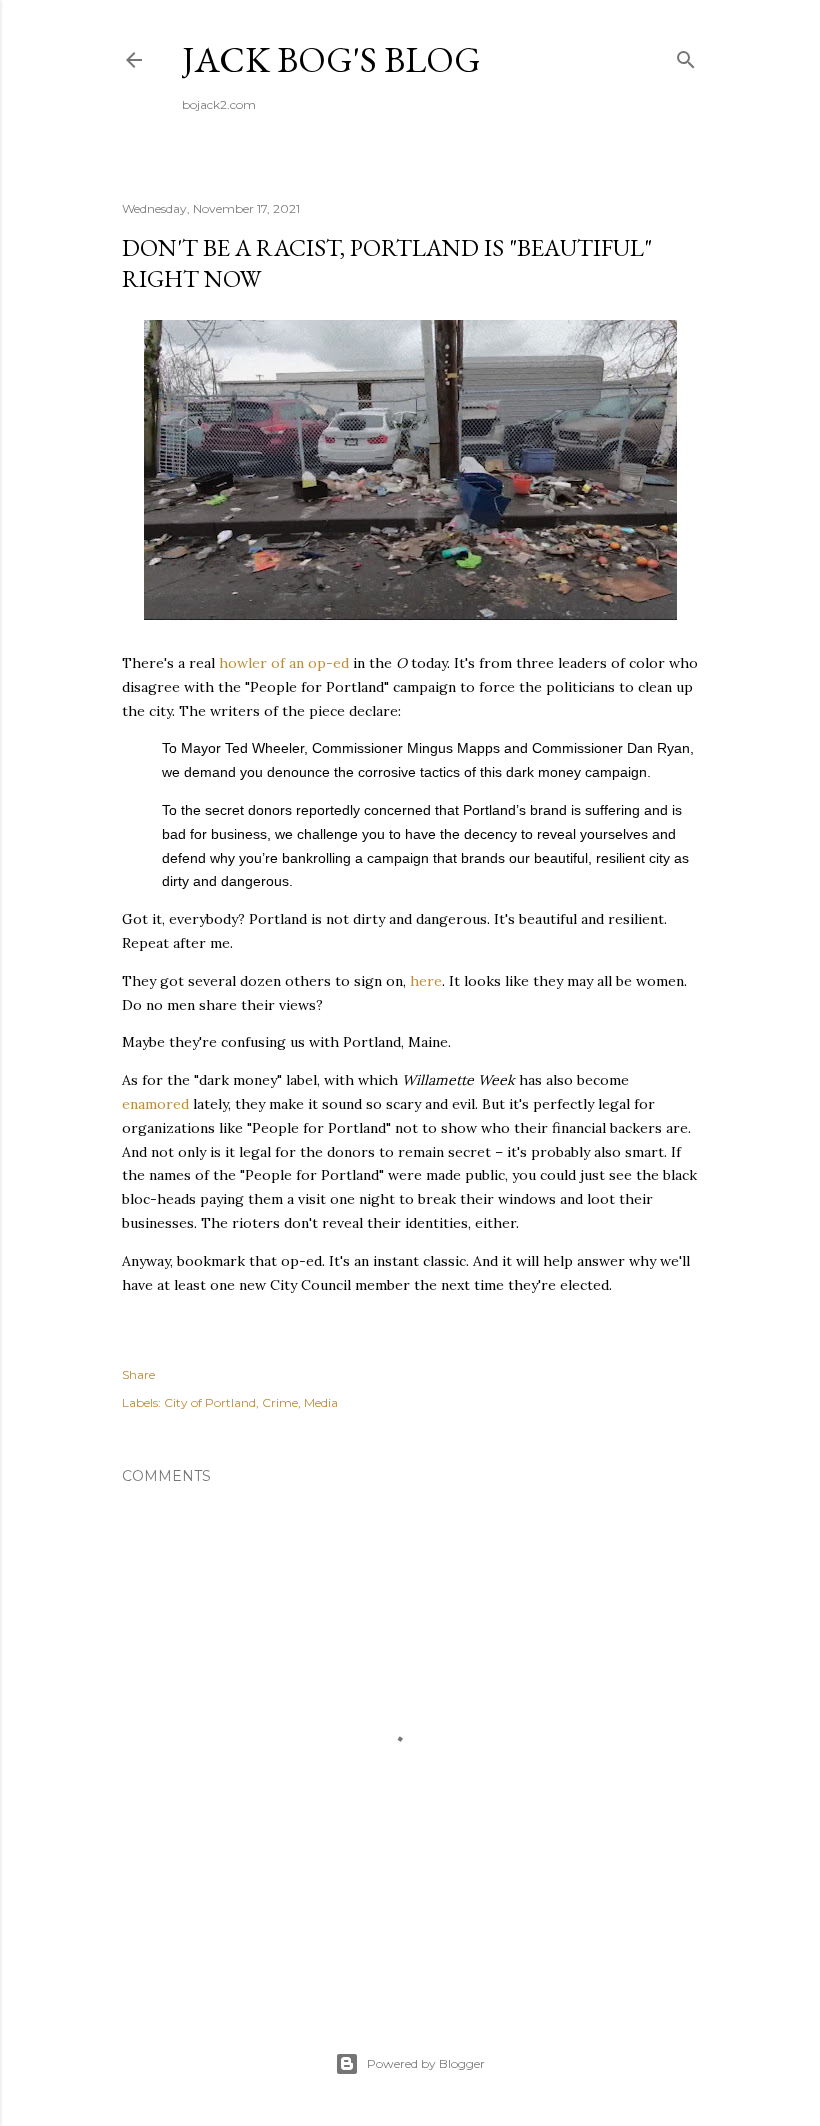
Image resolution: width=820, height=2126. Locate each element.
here (426, 981)
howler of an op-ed (284, 663)
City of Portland (210, 1402)
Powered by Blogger (426, 2063)
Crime (280, 1402)
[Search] (686, 55)
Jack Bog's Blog (331, 59)
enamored (155, 1104)
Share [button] (138, 1374)
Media (321, 1402)
